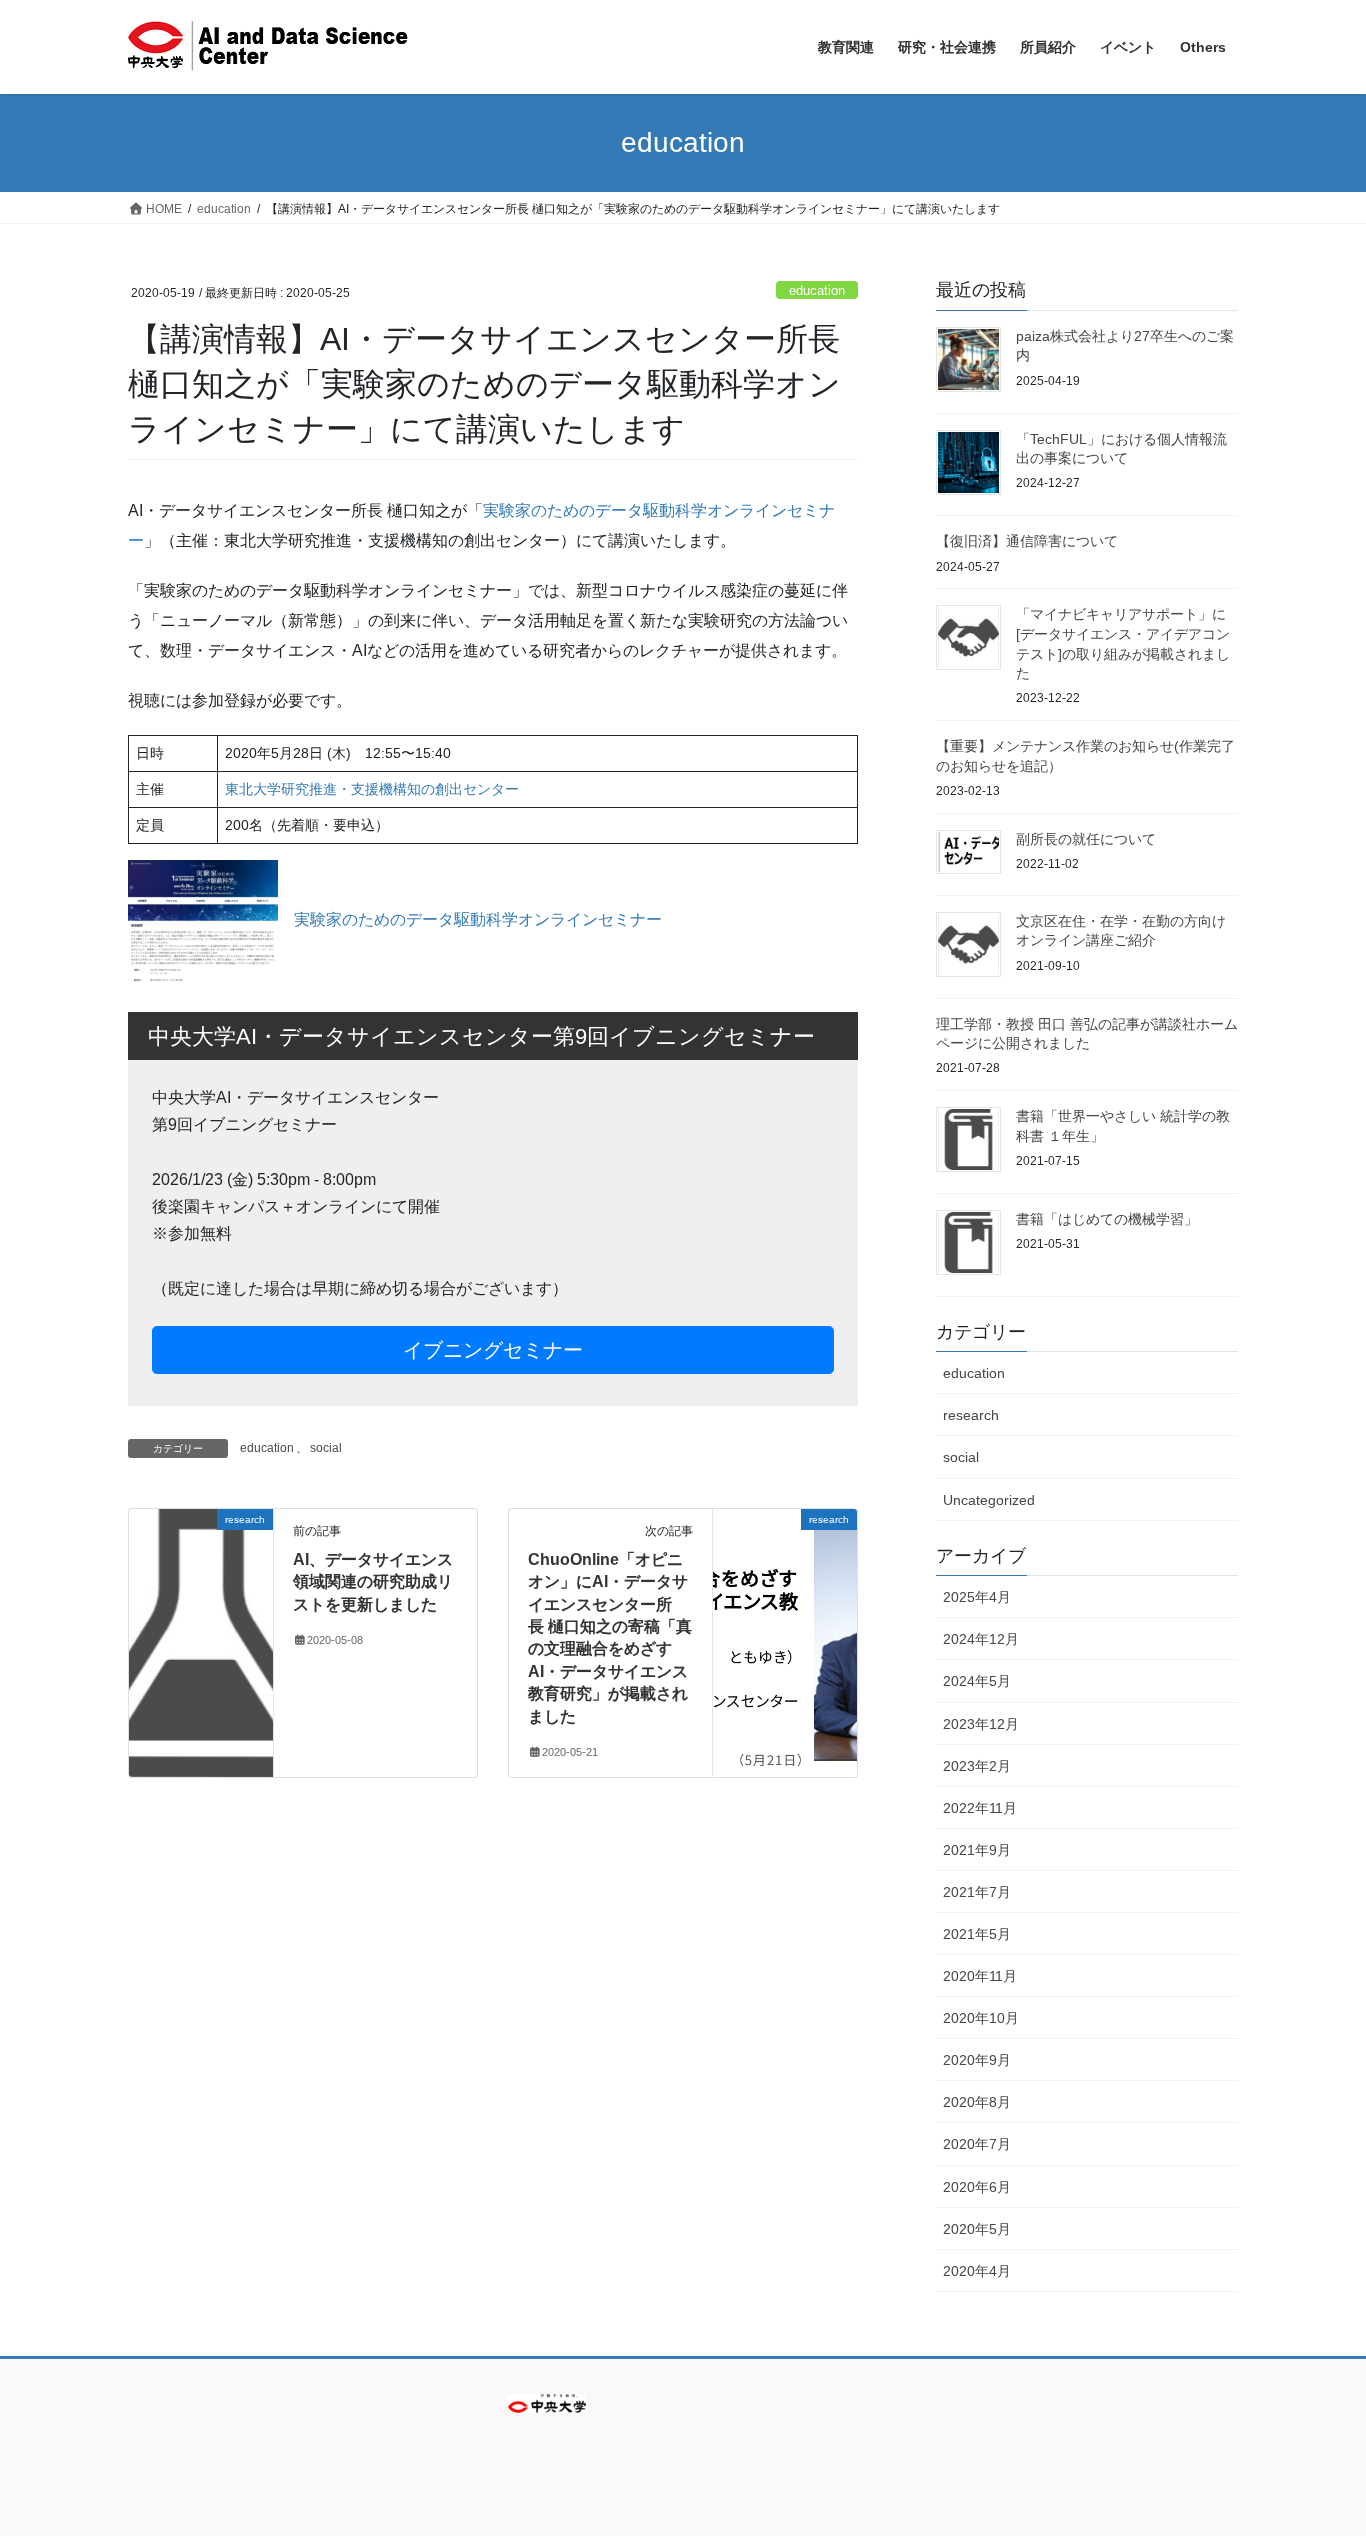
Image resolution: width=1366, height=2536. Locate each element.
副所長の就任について (1086, 839)
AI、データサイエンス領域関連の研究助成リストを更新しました (373, 1582)
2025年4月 (977, 1597)
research (971, 1415)
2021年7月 (977, 1892)
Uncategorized (989, 1500)
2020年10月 (981, 2018)
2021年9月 (977, 1850)
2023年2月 (977, 1766)
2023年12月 (981, 1724)
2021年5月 (977, 1934)
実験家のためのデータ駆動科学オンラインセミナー (478, 919)
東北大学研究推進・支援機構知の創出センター (372, 789)
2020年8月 (977, 2102)
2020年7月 (977, 2144)
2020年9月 (977, 2060)
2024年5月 (977, 1681)
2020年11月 (980, 1976)
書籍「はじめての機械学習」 (1107, 1219)
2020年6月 (977, 2187)
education (817, 290)
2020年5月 (977, 2229)
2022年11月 (980, 1808)
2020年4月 (977, 2271)
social (326, 1448)
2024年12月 (981, 1639)
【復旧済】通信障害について (1027, 541)
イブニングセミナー (493, 1350)
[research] (201, 1582)
